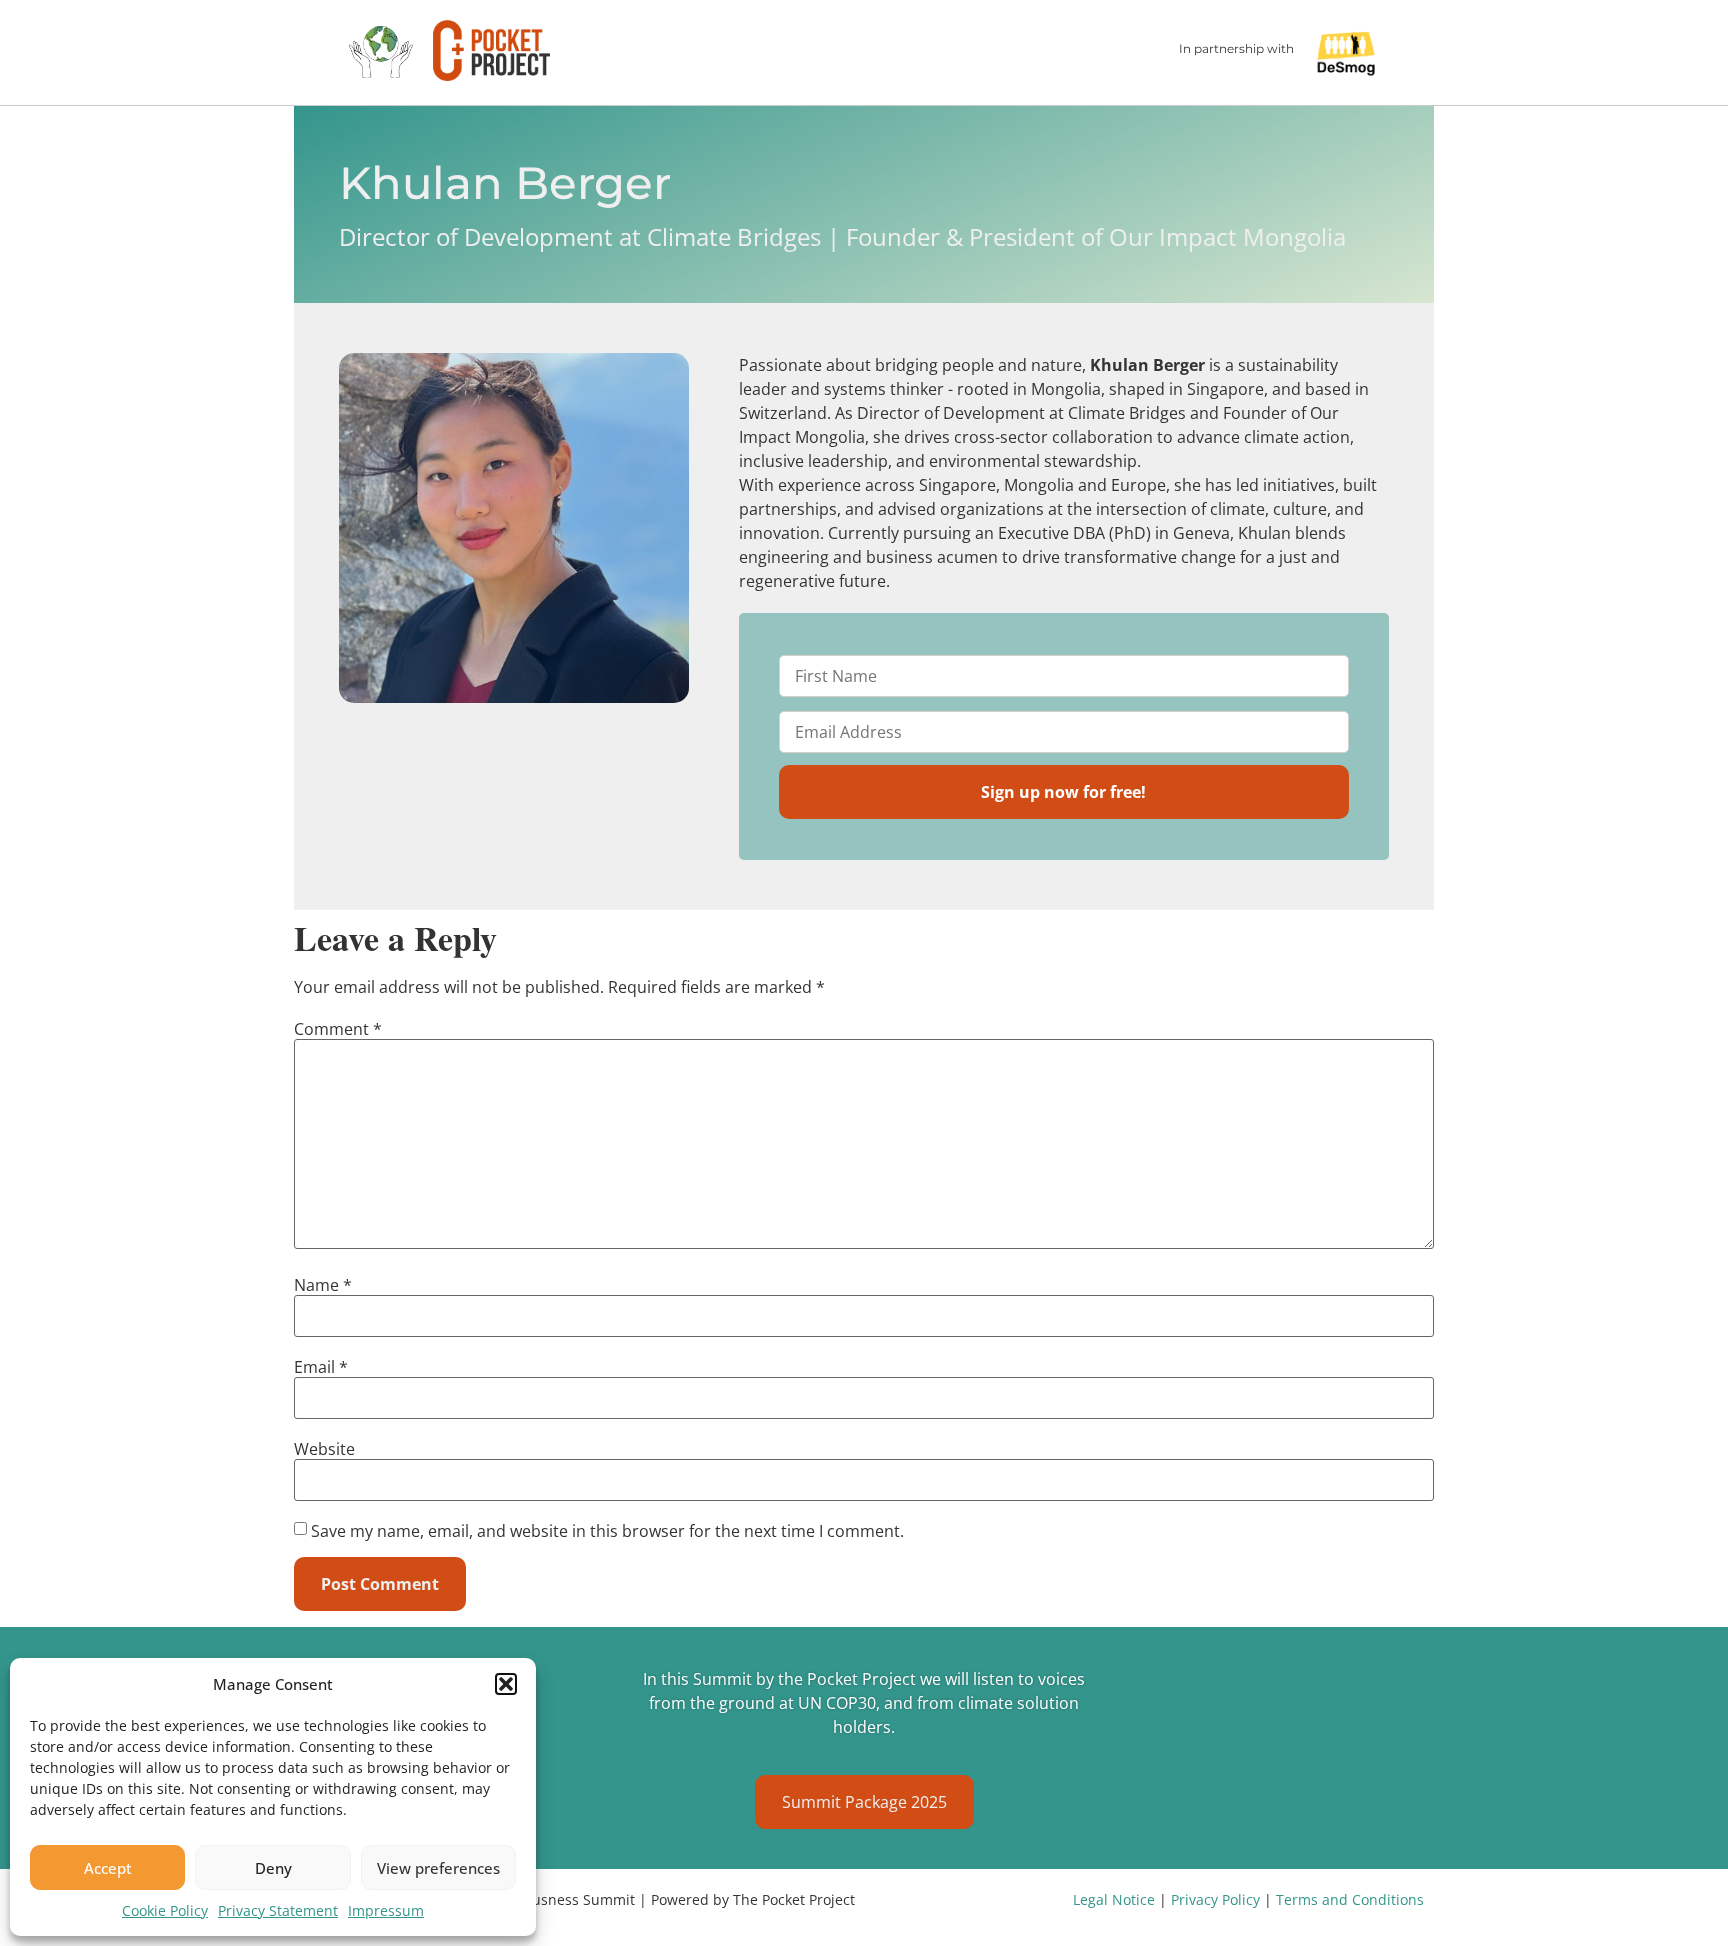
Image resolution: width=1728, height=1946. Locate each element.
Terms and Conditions (1350, 1899)
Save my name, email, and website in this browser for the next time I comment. (607, 1531)
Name (323, 1285)
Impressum (386, 1910)
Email (321, 1367)
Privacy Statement (278, 1910)
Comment (338, 1029)
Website (324, 1449)
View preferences (438, 1868)
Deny (273, 1868)
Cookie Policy (165, 1910)
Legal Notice (1116, 1899)
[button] (506, 1684)
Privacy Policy (1217, 1899)
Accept (108, 1868)
